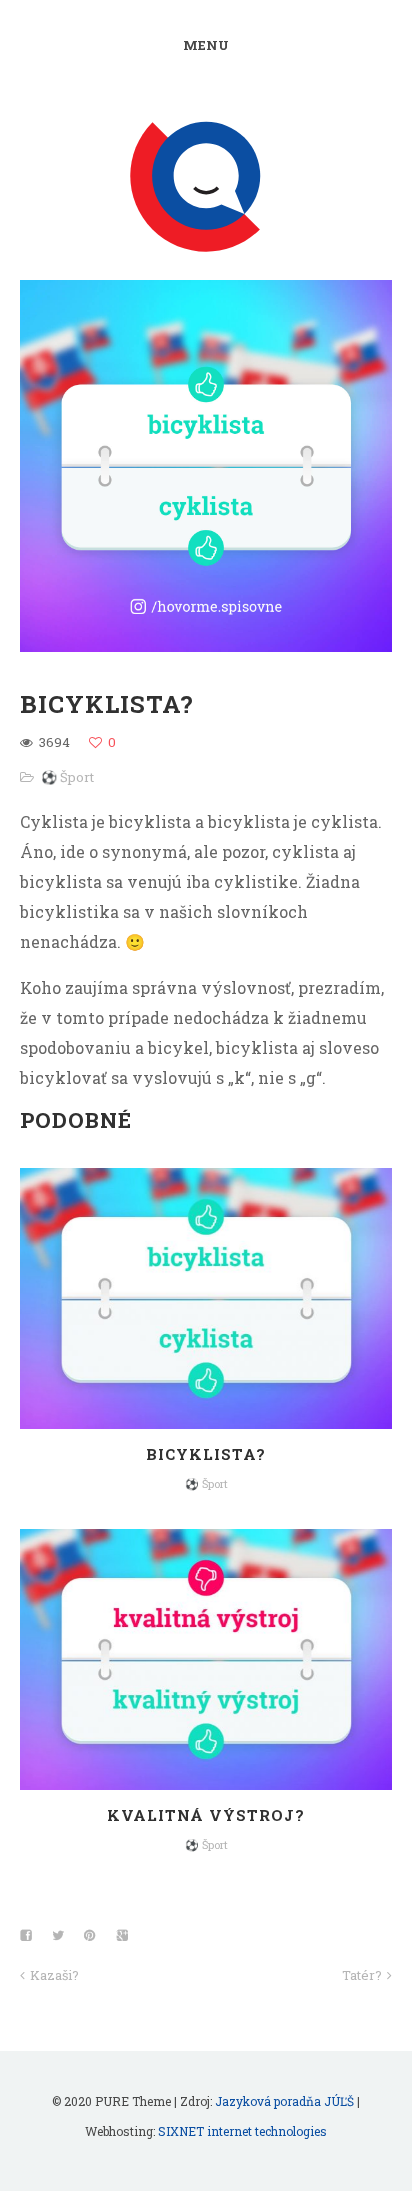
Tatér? (362, 1975)
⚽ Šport (67, 777)
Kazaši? (54, 1975)
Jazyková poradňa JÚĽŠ (284, 2101)
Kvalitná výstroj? (206, 1815)
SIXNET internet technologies (242, 2131)
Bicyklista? (206, 1454)
